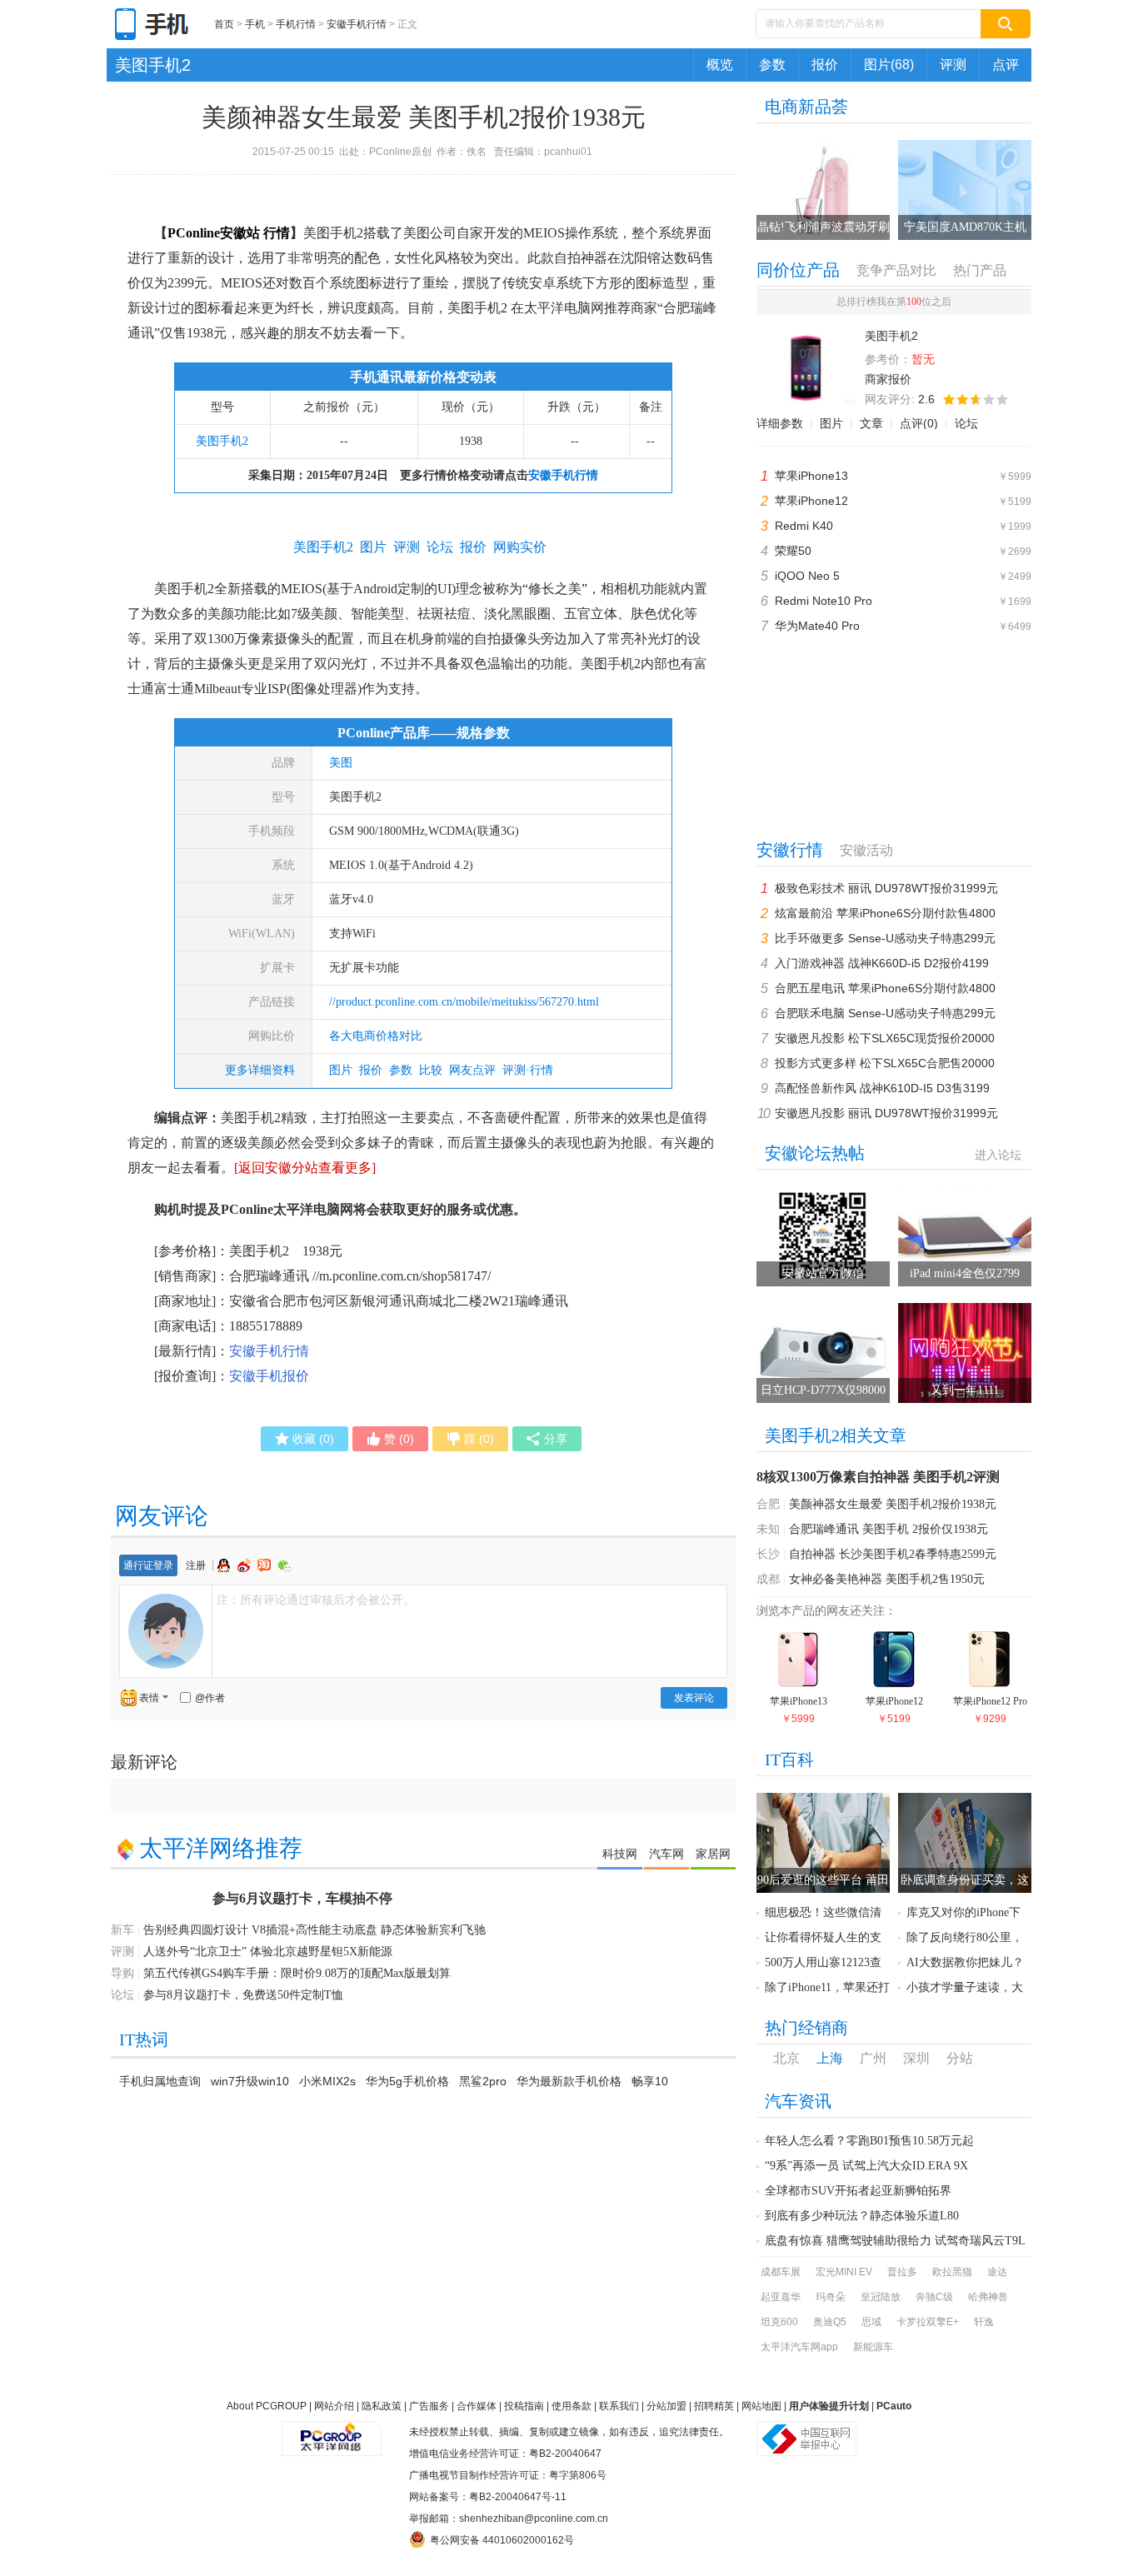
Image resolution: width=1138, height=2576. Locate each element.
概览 (720, 65)
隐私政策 (382, 2406)
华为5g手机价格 (407, 2081)
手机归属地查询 (160, 2081)
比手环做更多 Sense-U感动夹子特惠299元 (885, 938)
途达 (997, 2272)
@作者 (210, 1698)
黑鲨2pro (483, 2081)
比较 (431, 1070)
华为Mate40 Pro (817, 626)
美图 (341, 763)
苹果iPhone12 (811, 501)
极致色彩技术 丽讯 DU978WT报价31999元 (886, 888)
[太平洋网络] (332, 2432)
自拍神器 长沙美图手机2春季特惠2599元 (893, 1554)
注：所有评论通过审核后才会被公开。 (316, 1600)
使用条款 (571, 2406)
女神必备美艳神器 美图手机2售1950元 (887, 1579)
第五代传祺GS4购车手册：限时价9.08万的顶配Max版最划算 (297, 1973)
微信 (285, 1566)
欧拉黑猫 (952, 2272)
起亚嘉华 (781, 2297)
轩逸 (984, 2322)
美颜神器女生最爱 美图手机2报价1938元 (893, 1504)
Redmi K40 (804, 526)
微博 (246, 1565)
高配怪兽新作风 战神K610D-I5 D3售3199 (882, 1088)
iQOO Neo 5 (807, 576)
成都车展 (781, 2272)
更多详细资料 (260, 1070)
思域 (871, 2322)
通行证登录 (148, 1565)
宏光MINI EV (844, 2272)
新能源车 (873, 2347)
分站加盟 (666, 2406)
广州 (873, 2058)
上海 (830, 2058)
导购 (122, 1973)
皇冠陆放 (881, 2297)
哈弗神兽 (988, 2297)
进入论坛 (998, 1155)
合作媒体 (477, 2406)
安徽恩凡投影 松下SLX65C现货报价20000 (885, 1038)
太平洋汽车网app (799, 2347)
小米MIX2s (327, 2081)
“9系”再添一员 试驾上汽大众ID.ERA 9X (866, 2166)
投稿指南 (524, 2406)
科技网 (620, 1854)
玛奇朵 (831, 2297)
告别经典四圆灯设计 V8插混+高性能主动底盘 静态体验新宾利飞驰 (314, 1930)
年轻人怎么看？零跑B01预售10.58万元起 (869, 2141)
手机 (255, 24)
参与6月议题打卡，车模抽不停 (302, 1898)
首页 (224, 24)
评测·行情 (528, 1070)
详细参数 (780, 423)
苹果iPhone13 (811, 476)
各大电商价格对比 (376, 1036)
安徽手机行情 (357, 24)
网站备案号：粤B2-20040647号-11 (488, 2497)
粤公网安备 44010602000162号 (502, 2540)
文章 (871, 423)
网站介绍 (334, 2406)
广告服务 (429, 2406)
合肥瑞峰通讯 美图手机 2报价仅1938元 (888, 1529)
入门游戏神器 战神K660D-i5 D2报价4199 (882, 963)
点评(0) (919, 423)
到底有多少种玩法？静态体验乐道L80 (862, 2216)
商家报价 (888, 379)
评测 (953, 65)
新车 (122, 1930)
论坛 (966, 423)
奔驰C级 (934, 2297)
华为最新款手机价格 (569, 2081)
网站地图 (761, 2406)
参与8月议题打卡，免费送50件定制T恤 (243, 1995)
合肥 (768, 1504)
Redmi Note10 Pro (824, 601)
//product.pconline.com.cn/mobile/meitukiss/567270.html (464, 1002)
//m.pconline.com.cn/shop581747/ (402, 1276)
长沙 (768, 1554)
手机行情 (296, 24)
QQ (226, 1565)
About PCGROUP (267, 2406)
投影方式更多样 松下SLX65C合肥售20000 (885, 1063)
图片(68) (889, 65)
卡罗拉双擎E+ (928, 2322)
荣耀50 (793, 551)
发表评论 (694, 1698)
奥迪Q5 (830, 2322)
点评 (1006, 65)
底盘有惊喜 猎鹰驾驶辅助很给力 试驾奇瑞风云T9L (895, 2241)
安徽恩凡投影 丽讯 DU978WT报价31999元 (886, 1113)
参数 (772, 65)
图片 (341, 1070)
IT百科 (789, 1760)
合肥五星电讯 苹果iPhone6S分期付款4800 (885, 988)
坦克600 (779, 2322)
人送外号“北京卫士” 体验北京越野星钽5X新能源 (268, 1952)
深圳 (916, 2058)
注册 (196, 1565)
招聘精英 (714, 2406)
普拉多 (902, 2272)
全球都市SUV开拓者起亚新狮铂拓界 (858, 2191)
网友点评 (472, 1070)
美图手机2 (153, 65)
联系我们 (619, 2406)
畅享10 (650, 2081)
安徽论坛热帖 (815, 1153)
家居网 (713, 1854)
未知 (768, 1529)
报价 (825, 65)
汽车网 (666, 1854)
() (313, 1439)
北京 (786, 2058)
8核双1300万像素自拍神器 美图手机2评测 (878, 1477)
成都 (768, 1579)
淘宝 (266, 1565)
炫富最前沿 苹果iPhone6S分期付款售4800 (885, 913)
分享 (556, 1439)
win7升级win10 (250, 2081)
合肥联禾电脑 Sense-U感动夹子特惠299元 (885, 1013)
